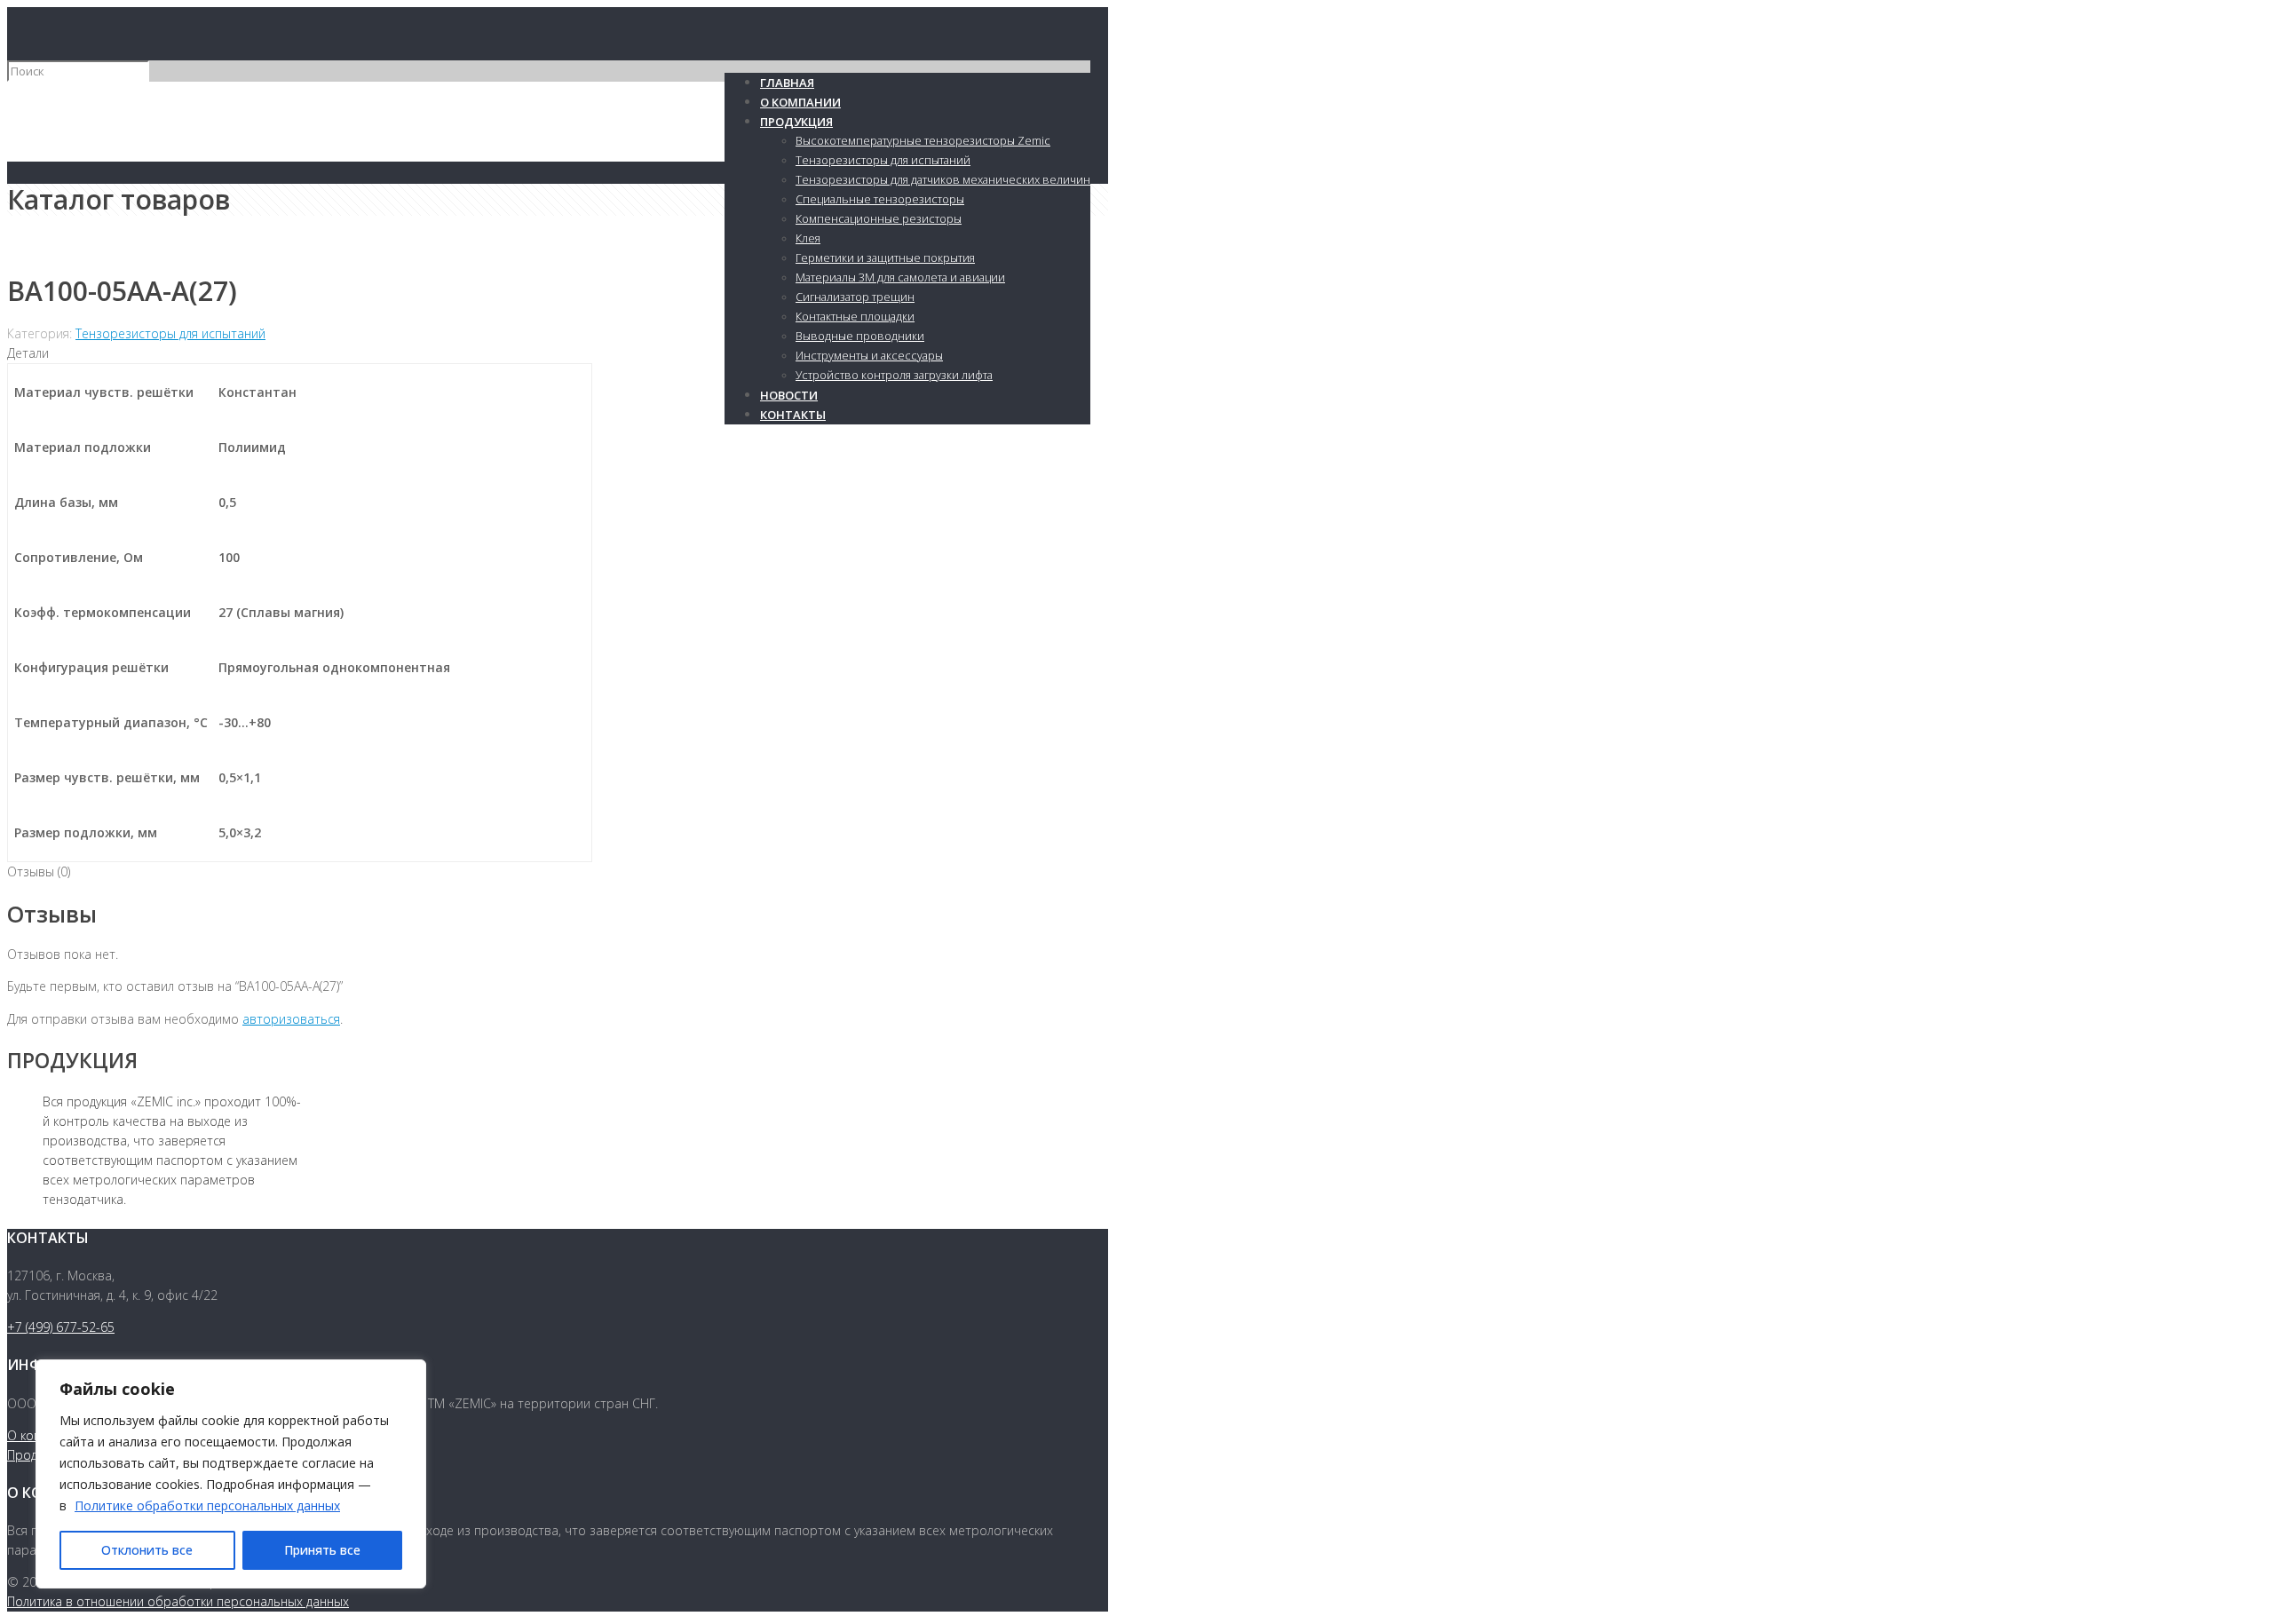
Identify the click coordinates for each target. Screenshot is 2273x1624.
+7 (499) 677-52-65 (61, 1327)
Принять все (322, 1550)
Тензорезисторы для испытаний (170, 333)
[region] (231, 1474)
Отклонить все (147, 1550)
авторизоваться (291, 1019)
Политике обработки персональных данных (207, 1505)
